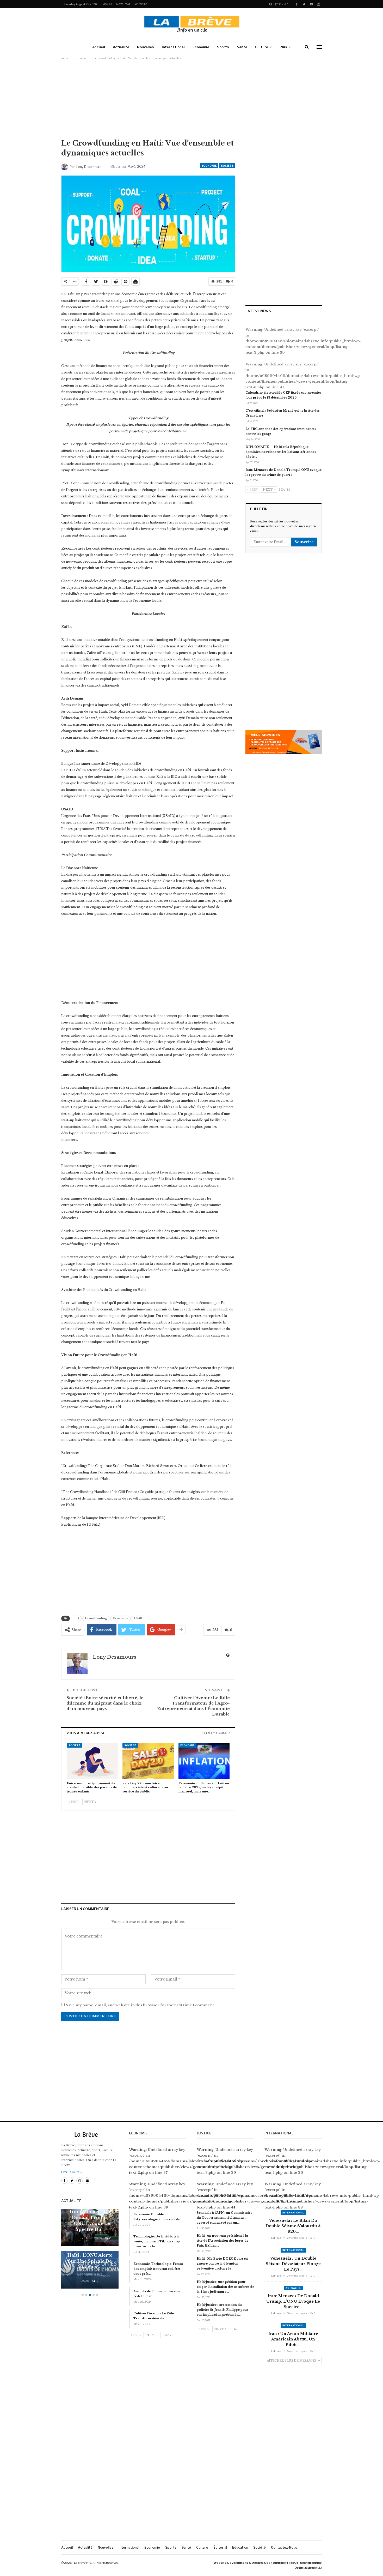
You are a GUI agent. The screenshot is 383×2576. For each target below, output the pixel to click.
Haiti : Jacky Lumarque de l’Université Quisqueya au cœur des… (90, 2255)
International (173, 47)
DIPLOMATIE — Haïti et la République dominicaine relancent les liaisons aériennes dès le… (281, 452)
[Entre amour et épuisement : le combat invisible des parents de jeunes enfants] (92, 1761)
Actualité (121, 47)
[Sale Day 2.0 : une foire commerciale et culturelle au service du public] (148, 1761)
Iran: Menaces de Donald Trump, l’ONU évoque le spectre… (293, 2301)
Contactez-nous (284, 2547)
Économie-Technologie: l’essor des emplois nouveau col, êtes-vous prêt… (158, 2269)
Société (227, 166)
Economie (201, 47)
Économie (121, 1618)
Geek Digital (273, 2563)
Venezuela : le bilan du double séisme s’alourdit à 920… (293, 2226)
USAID (139, 1618)
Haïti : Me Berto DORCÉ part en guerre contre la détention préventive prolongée (222, 2264)
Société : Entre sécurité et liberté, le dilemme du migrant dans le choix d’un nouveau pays (105, 1703)
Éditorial (220, 2547)
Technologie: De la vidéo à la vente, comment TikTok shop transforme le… (157, 2241)
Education (240, 2547)
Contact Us (140, 4)
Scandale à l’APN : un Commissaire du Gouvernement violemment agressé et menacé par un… (224, 2218)
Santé (242, 47)
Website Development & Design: (239, 2563)
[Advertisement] (191, 99)
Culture (262, 47)
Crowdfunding (96, 1618)
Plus (283, 47)
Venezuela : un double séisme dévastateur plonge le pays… (293, 2264)
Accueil (108, 4)
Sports (223, 47)
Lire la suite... (72, 2172)
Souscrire (304, 542)
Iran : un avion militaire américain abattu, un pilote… (293, 2339)
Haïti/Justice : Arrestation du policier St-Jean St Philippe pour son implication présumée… (223, 2310)
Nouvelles (146, 47)
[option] (90, 2251)
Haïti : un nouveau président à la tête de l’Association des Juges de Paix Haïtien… (223, 2241)
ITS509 (293, 2563)
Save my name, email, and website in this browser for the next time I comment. (140, 2005)
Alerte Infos (123, 4)
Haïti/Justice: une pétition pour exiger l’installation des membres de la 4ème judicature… (225, 2287)
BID (76, 1618)
